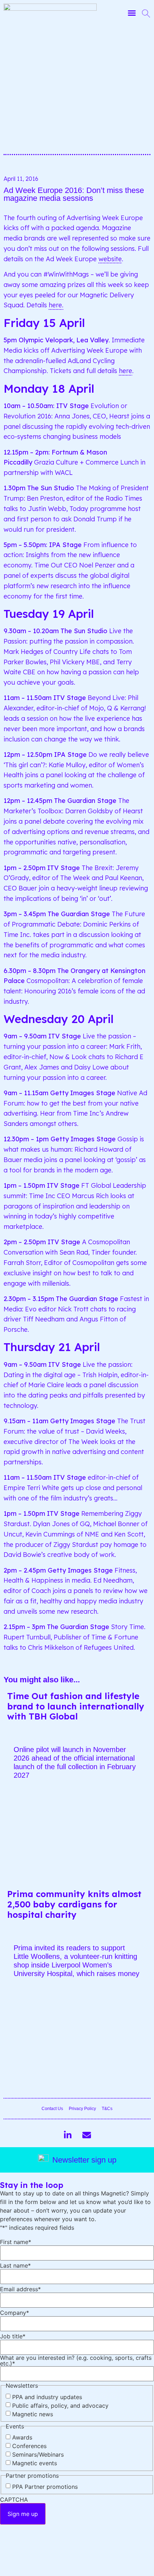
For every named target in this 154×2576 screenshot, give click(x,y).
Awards (22, 2437)
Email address (20, 2289)
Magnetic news (33, 2414)
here (126, 371)
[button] (132, 13)
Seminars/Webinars (38, 2455)
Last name (15, 2265)
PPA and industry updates (47, 2397)
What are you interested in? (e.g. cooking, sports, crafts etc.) (76, 2361)
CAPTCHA (14, 2500)
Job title (13, 2336)
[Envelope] (87, 2135)
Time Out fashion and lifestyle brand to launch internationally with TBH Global (76, 1706)
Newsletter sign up (84, 2160)
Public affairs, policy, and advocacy (60, 2406)
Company (15, 2313)
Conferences (29, 2446)
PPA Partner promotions (45, 2487)
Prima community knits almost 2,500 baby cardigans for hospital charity (74, 1904)
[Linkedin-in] (68, 2135)
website (110, 259)
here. (56, 305)
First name (16, 2242)
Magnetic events (35, 2463)
